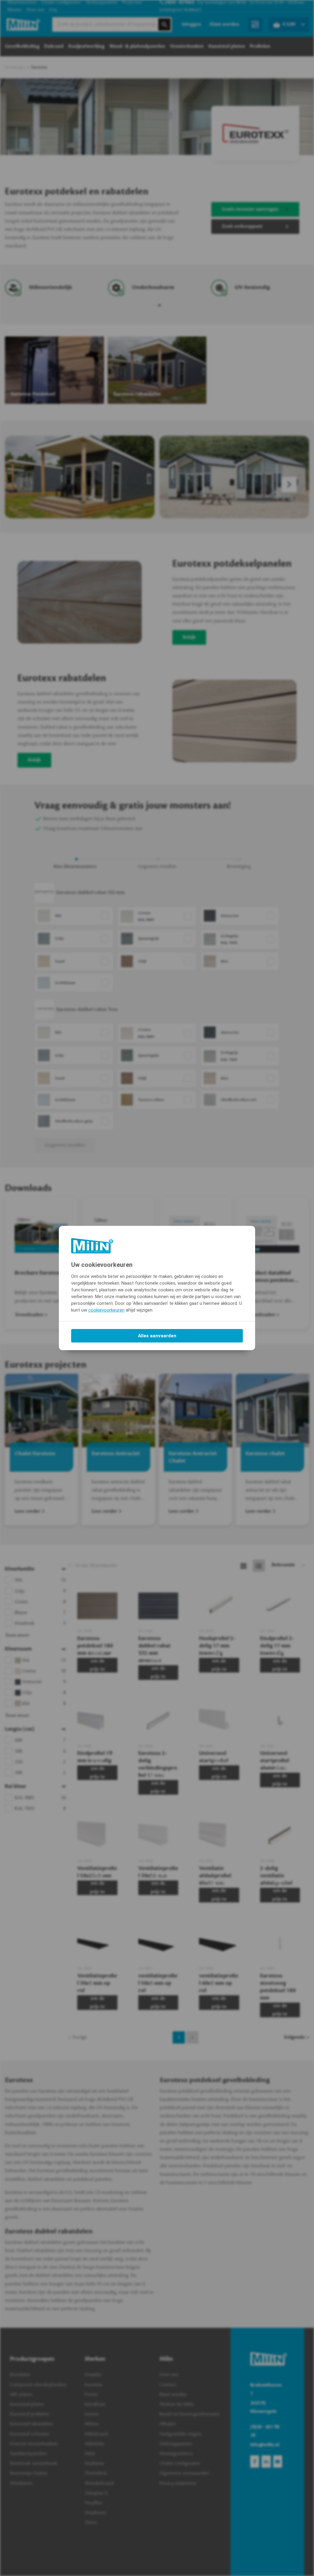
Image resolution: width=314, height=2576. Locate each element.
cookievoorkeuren (106, 1310)
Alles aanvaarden (157, 1336)
